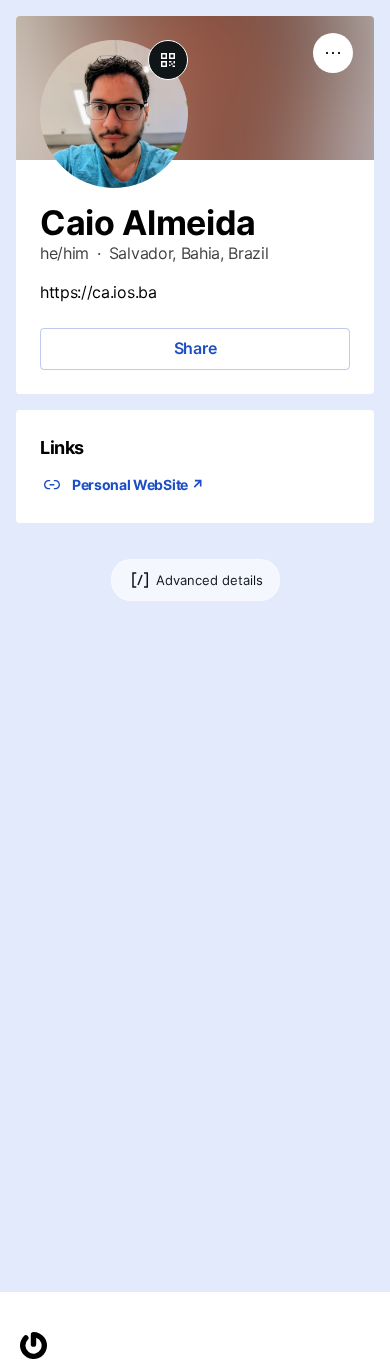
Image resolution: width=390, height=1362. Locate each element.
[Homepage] (33, 1345)
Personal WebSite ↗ (137, 484)
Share (195, 348)
